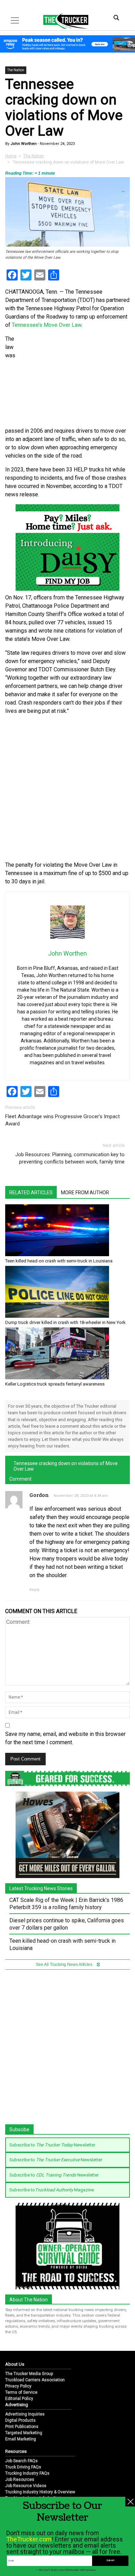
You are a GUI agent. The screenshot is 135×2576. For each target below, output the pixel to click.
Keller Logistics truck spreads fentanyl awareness (55, 1384)
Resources (16, 2451)
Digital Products (20, 2420)
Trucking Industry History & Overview (40, 2492)
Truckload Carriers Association (35, 2380)
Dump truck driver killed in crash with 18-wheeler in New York (65, 1322)
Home (11, 156)
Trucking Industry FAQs (27, 2473)
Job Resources (20, 2480)
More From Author (85, 1193)
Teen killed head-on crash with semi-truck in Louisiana (59, 1261)
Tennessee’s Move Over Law (47, 325)
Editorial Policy (19, 2399)
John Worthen (23, 144)
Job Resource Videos (26, 2486)
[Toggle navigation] (15, 20)
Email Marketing (21, 2439)
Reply (34, 1590)
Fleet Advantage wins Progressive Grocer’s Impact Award (62, 1120)
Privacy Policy (18, 2386)
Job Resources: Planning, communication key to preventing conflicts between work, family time (70, 1158)
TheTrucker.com (29, 2539)
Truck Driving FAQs (23, 2467)
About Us (15, 2364)
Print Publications (22, 2427)
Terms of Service (21, 2392)
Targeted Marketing (24, 2433)
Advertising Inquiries (25, 2414)
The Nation (16, 70)
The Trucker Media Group (29, 2374)
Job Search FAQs (21, 2461)
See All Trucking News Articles (65, 1965)
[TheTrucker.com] (62, 21)
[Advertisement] (67, 788)
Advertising (17, 2405)
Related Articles (31, 1193)
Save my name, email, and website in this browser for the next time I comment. (65, 1738)
